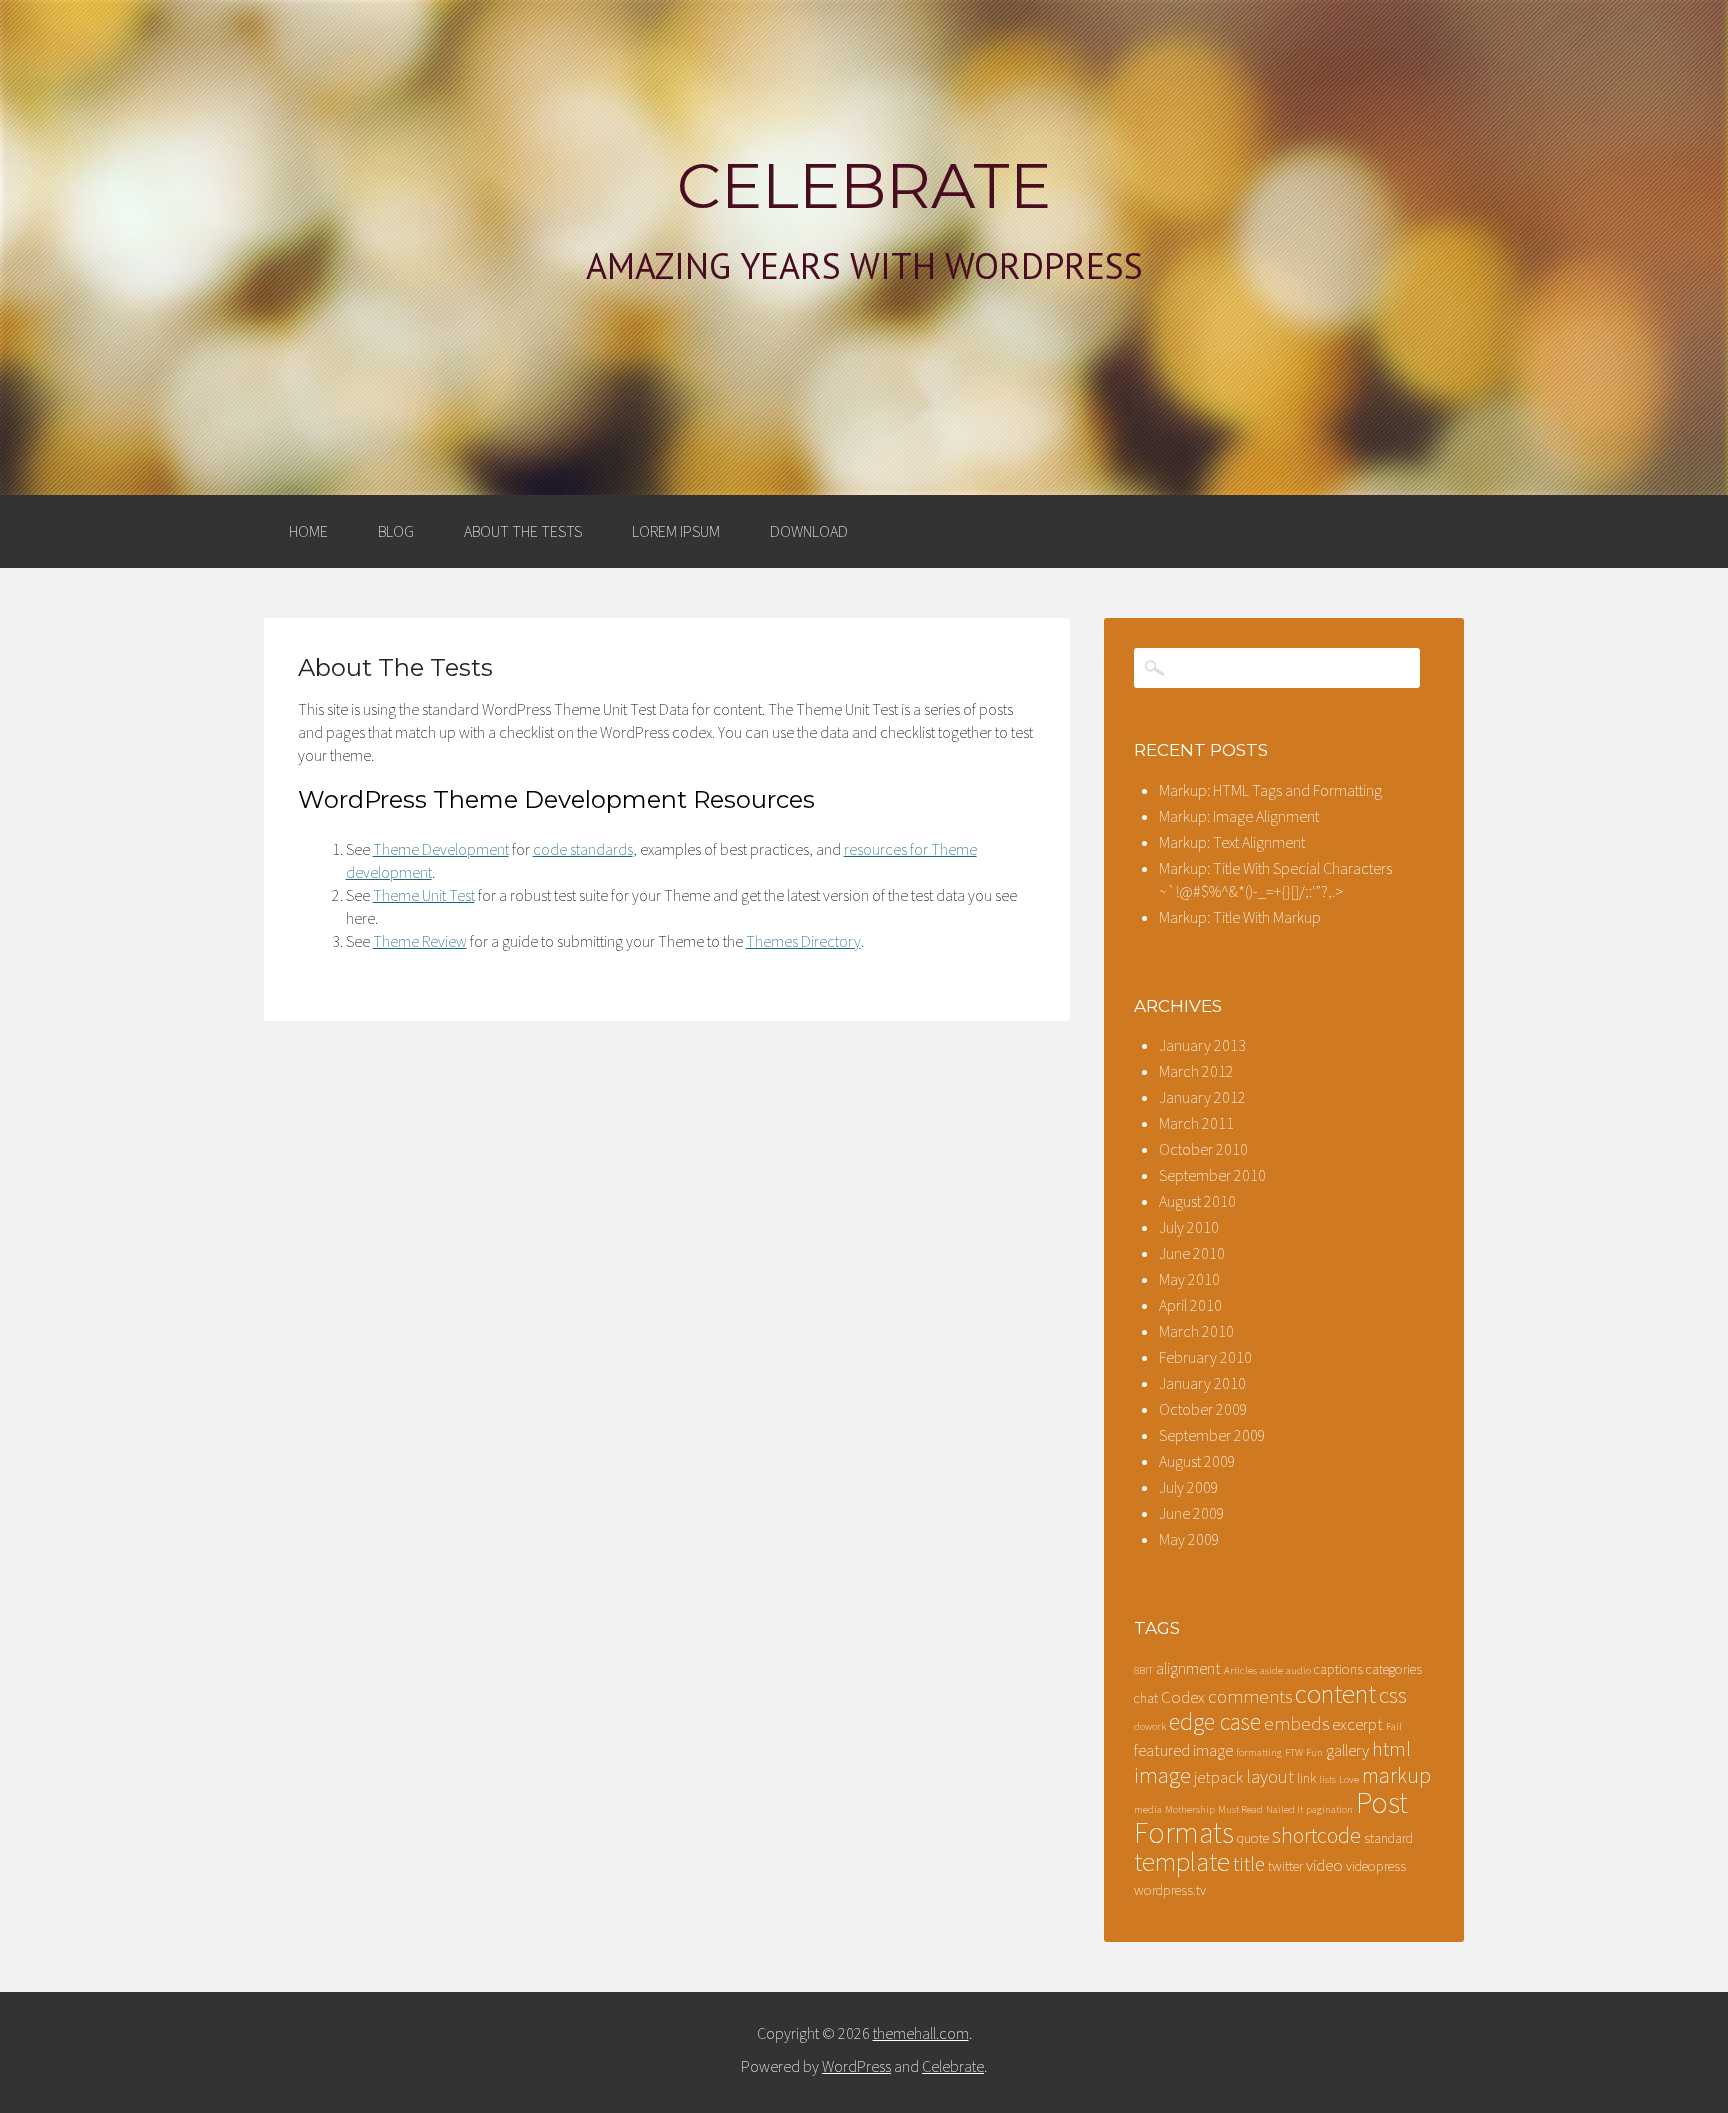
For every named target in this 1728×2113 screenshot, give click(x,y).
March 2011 (1196, 1123)
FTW (1294, 1752)
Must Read (1240, 1809)
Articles (1240, 1670)
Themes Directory (803, 941)
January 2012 (1202, 1097)
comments (1250, 1696)
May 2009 (1189, 1539)
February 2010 (1205, 1357)
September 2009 (1212, 1435)
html (1391, 1749)
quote (1253, 1838)
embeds (1296, 1723)
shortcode (1316, 1835)
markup (1396, 1775)
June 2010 (1192, 1253)
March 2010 (1196, 1331)
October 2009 (1203, 1409)
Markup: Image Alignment (1239, 816)
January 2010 (1202, 1383)
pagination (1329, 1809)
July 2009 (1189, 1487)
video (1324, 1865)
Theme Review (420, 941)
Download (809, 531)
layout (1270, 1776)
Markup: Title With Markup (1240, 917)
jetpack (1218, 1777)
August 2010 (1197, 1201)
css (1393, 1695)
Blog (396, 531)
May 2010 (1189, 1279)
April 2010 (1190, 1305)
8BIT (1143, 1670)
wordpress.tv (1170, 1890)
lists (1327, 1779)
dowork (1150, 1726)
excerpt (1357, 1724)
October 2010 (1203, 1149)
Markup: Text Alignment (1232, 842)
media (1148, 1809)
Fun (1314, 1752)
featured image (1183, 1750)
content (1335, 1693)
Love (1349, 1779)
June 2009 (1192, 1513)
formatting (1259, 1752)
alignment (1188, 1668)
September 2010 (1212, 1175)
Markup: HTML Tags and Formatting (1270, 790)
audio (1298, 1670)
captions (1338, 1669)
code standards (583, 849)
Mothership (1190, 1809)
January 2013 (1202, 1045)
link (1306, 1778)
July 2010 (1189, 1227)
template (1182, 1861)
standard (1388, 1838)
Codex (1183, 1697)
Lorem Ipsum (676, 531)
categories (1394, 1669)
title (1249, 1864)
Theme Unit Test (424, 895)
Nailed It (1284, 1809)
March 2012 (1196, 1071)
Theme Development (441, 849)
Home (308, 531)
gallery (1347, 1750)
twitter (1285, 1866)
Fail (1394, 1726)
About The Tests (523, 531)
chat (1146, 1698)
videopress (1376, 1866)
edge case (1215, 1721)
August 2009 (1197, 1461)
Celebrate (864, 186)
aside (1271, 1670)
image (1162, 1775)
